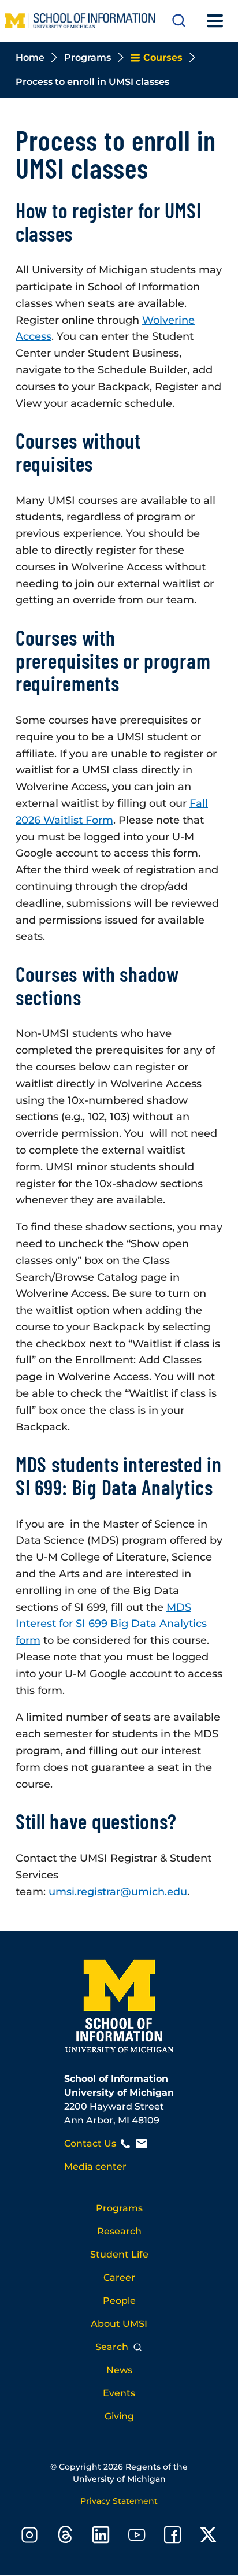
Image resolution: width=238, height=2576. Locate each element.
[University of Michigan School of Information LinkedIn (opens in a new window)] (101, 2537)
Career (119, 2277)
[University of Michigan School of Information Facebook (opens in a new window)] (173, 2537)
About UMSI (119, 2324)
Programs (88, 58)
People (119, 2301)
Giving (119, 2416)
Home (30, 58)
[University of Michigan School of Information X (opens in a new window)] (209, 2537)
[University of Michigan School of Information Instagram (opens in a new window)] (29, 2537)
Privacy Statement (119, 2501)
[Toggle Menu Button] (215, 21)
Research (119, 2231)
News (119, 2370)
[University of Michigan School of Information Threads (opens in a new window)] (65, 2537)
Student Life (119, 2254)
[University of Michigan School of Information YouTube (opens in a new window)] (137, 2537)
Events (119, 2393)
